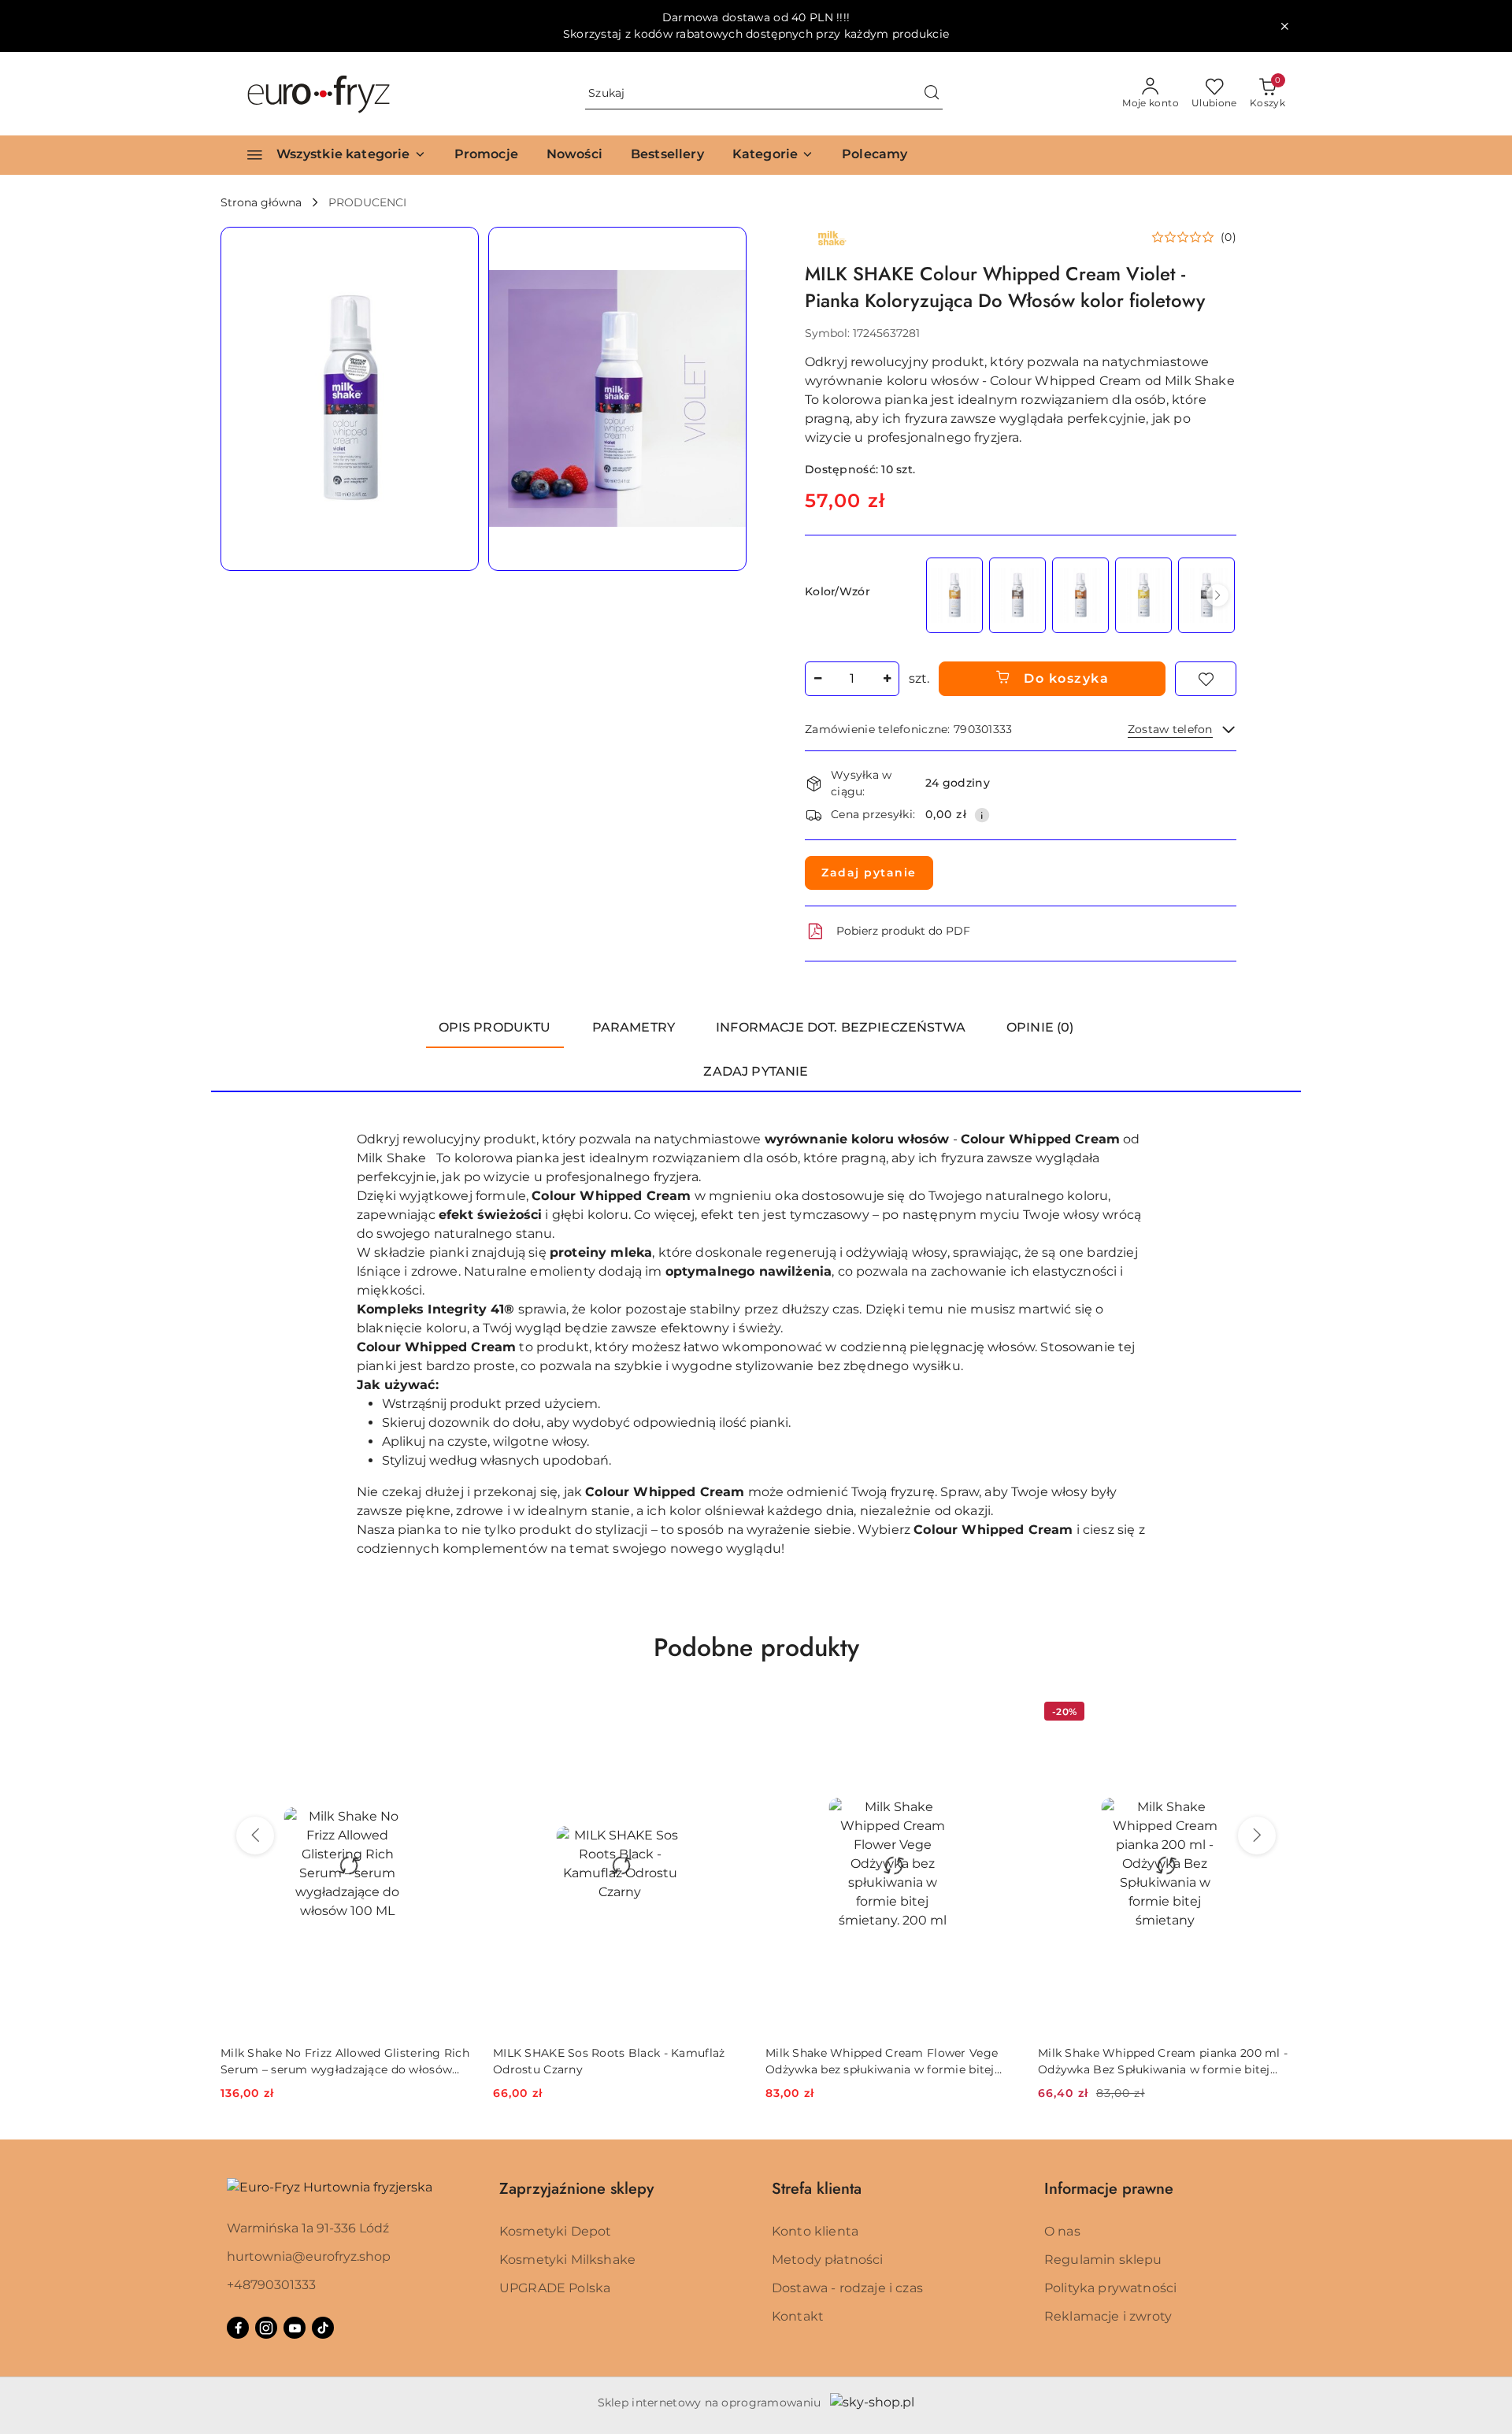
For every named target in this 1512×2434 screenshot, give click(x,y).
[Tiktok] (323, 2328)
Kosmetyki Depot (555, 2231)
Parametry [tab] (634, 1027)
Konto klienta (815, 2231)
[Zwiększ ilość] (887, 679)
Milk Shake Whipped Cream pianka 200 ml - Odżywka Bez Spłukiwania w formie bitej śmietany (1163, 2061)
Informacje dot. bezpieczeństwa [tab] (841, 1027)
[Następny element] (1217, 595)
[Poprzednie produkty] (255, 1836)
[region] (1080, 595)
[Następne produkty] (1257, 1836)
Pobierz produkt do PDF (903, 931)
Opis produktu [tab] (495, 1027)
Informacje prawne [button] (1109, 2189)
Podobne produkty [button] (756, 1647)
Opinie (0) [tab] (1040, 1027)
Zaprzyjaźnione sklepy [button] (576, 2189)
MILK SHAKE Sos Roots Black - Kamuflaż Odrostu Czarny (609, 2061)
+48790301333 (271, 2285)
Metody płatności (828, 2260)
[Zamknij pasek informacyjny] (1284, 26)
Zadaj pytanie (869, 872)
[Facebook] (238, 2328)
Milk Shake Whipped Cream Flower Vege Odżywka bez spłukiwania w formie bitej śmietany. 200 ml (882, 2061)
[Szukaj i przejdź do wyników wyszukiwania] (932, 94)
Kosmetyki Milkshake (567, 2260)
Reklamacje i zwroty (1108, 2316)
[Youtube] (295, 2328)
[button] (773, 155)
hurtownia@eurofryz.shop (309, 2256)
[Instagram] (266, 2328)
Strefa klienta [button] (817, 2189)
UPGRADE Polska (555, 2288)
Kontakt (798, 2316)
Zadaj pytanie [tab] (756, 1071)
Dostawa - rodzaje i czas (847, 2288)
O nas (1062, 2231)
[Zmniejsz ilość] (817, 679)
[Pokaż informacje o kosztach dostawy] (982, 815)
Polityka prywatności (1110, 2288)
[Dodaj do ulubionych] (1206, 679)
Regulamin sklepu (1103, 2260)
